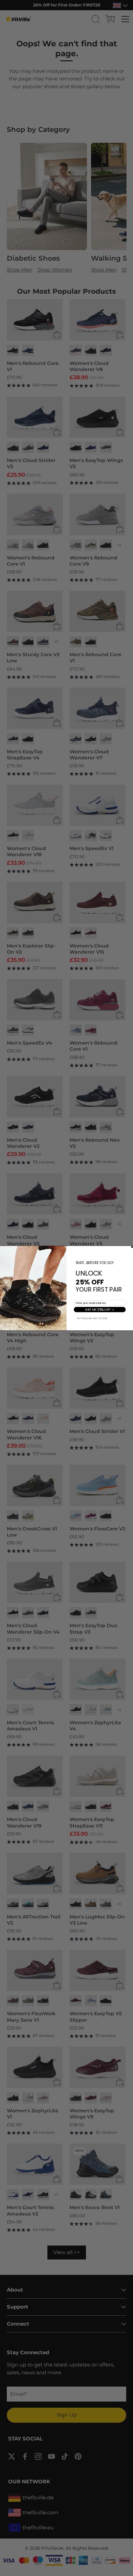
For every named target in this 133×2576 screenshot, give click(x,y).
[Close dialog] (132, 1247)
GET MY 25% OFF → (100, 1309)
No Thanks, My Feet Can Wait (92, 1318)
